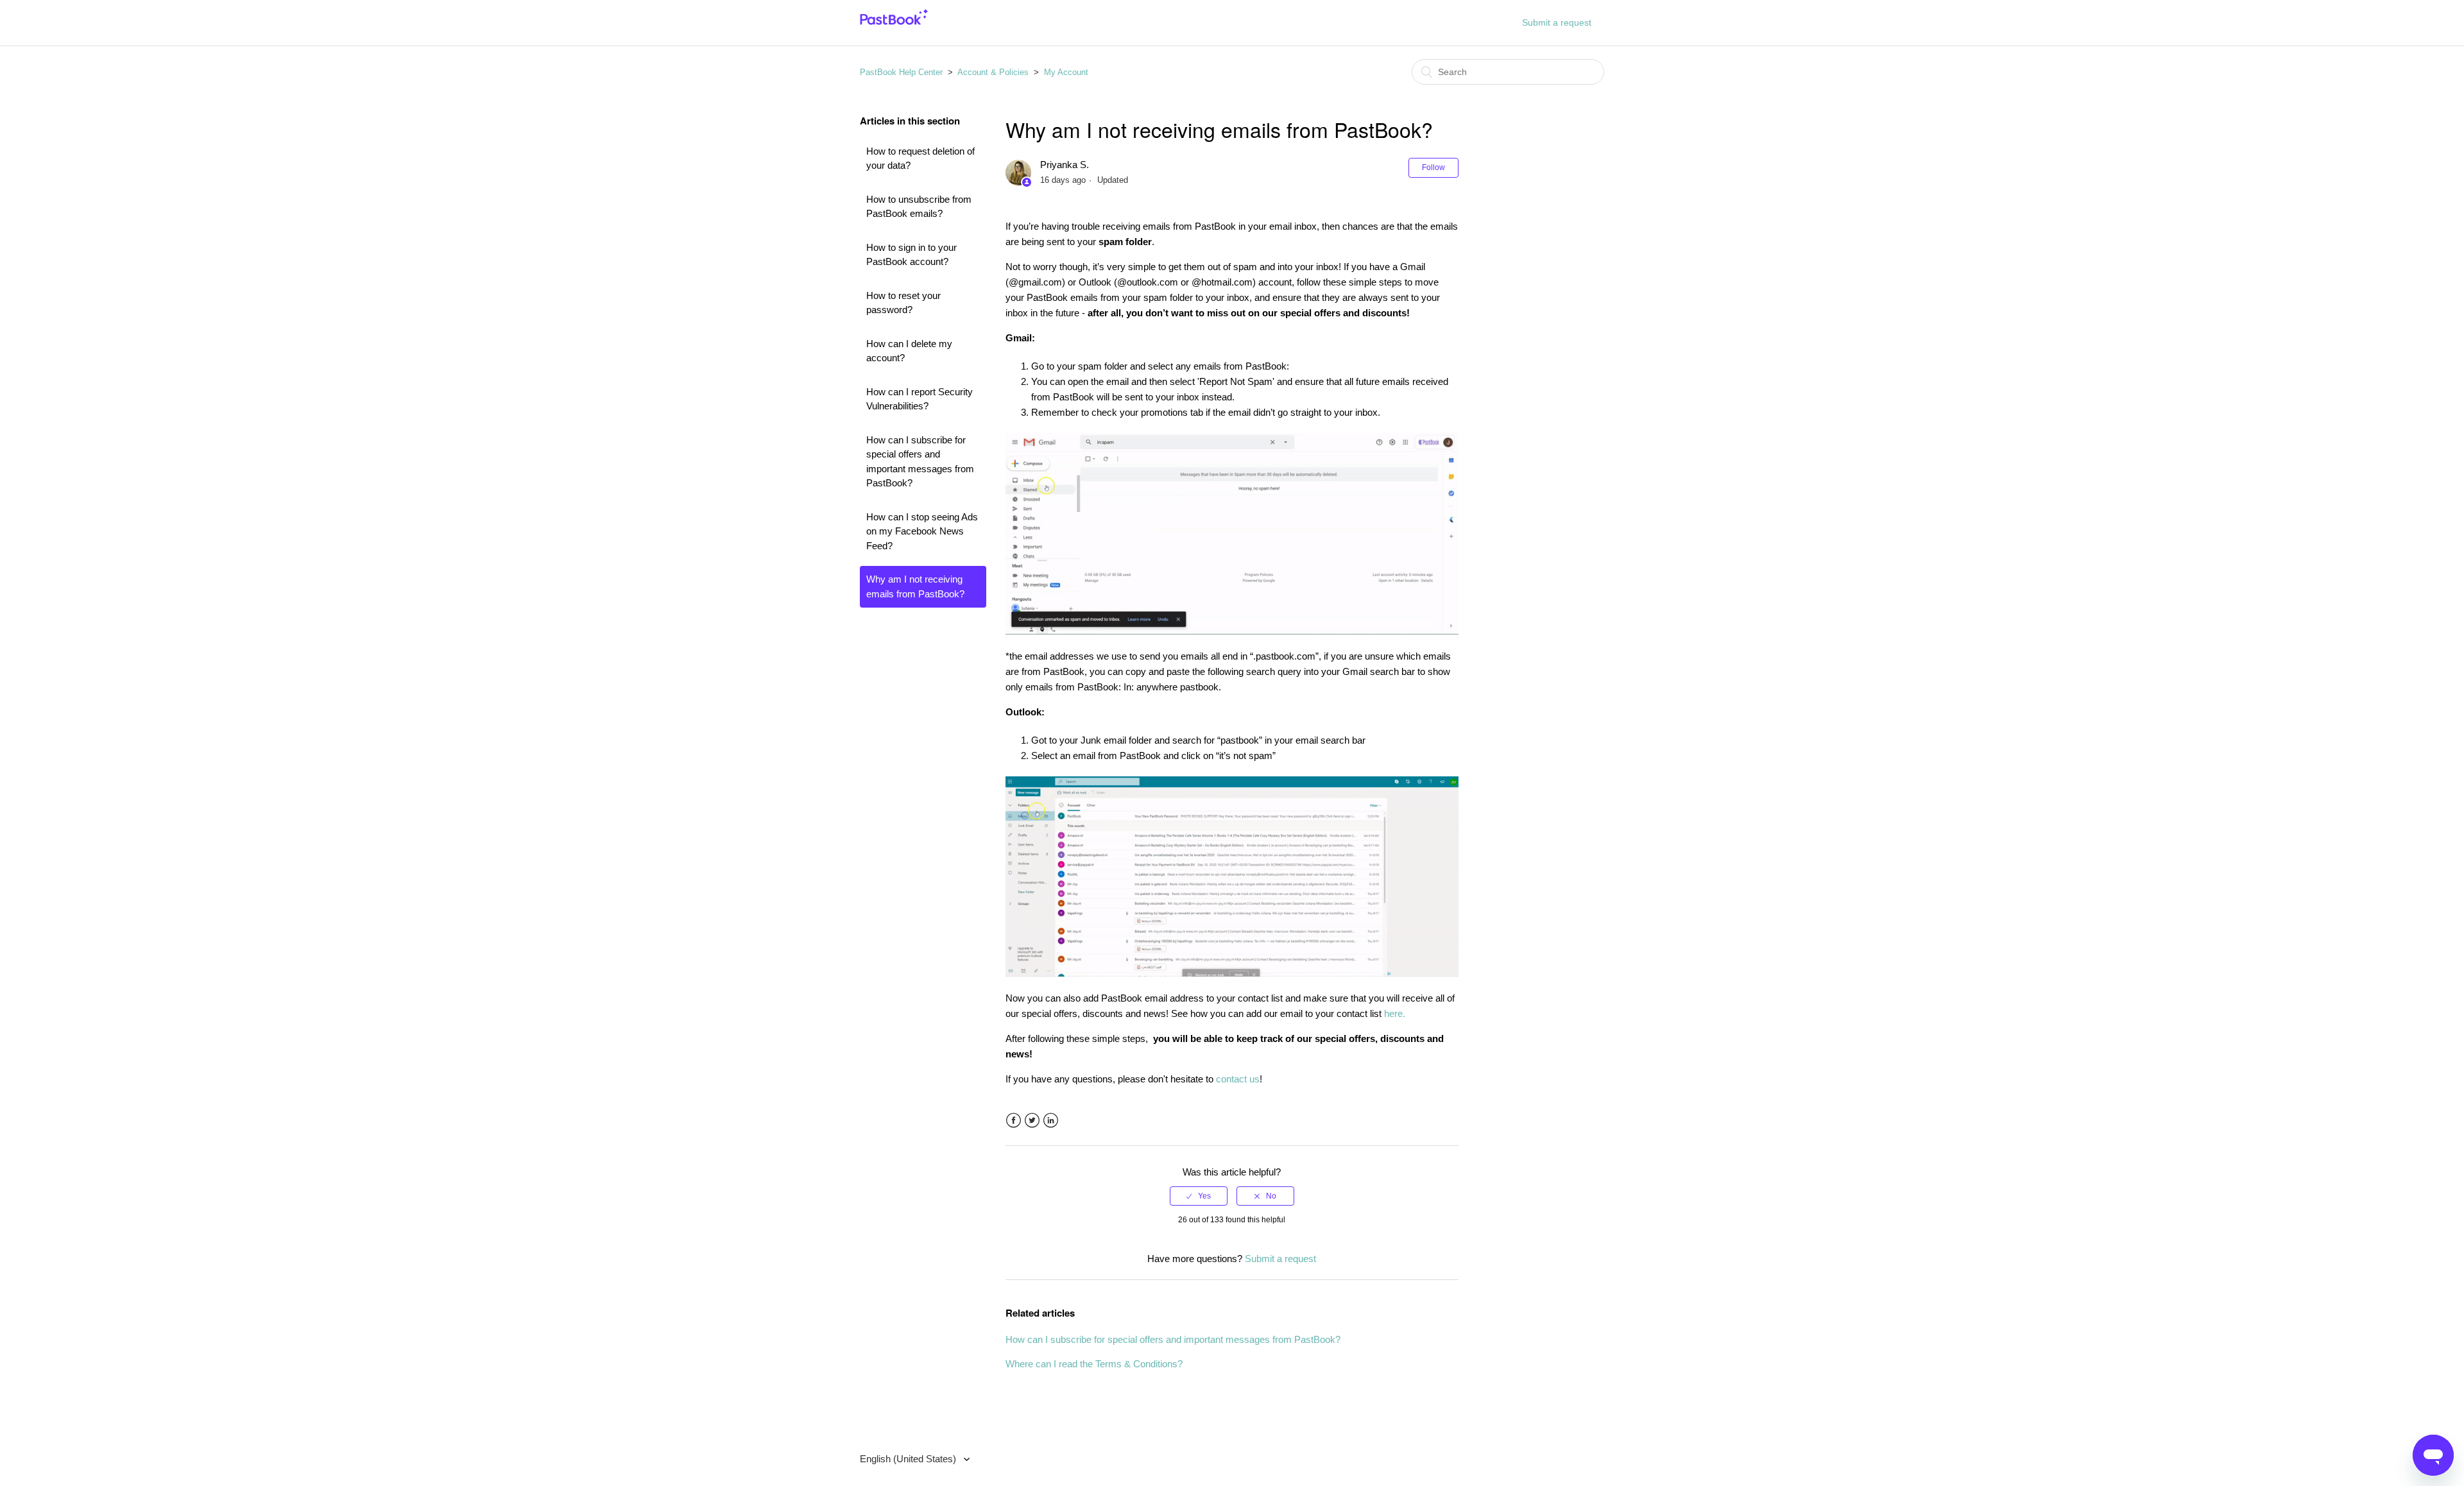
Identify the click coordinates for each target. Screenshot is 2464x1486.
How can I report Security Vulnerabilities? (920, 399)
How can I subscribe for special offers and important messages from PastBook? (920, 462)
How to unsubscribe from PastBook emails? (919, 207)
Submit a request (1557, 22)
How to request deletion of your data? (920, 158)
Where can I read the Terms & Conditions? (1094, 1364)
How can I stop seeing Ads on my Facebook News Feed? (922, 531)
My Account (1066, 72)
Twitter (1032, 1121)
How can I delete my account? (909, 351)
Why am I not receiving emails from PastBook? (915, 586)
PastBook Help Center (901, 72)
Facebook (1014, 1121)
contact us (1238, 1079)
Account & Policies (993, 72)
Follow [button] (1433, 167)
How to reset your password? (903, 303)
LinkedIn (1051, 1121)
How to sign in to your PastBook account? (911, 255)
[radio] (1199, 1196)
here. (1395, 1013)
